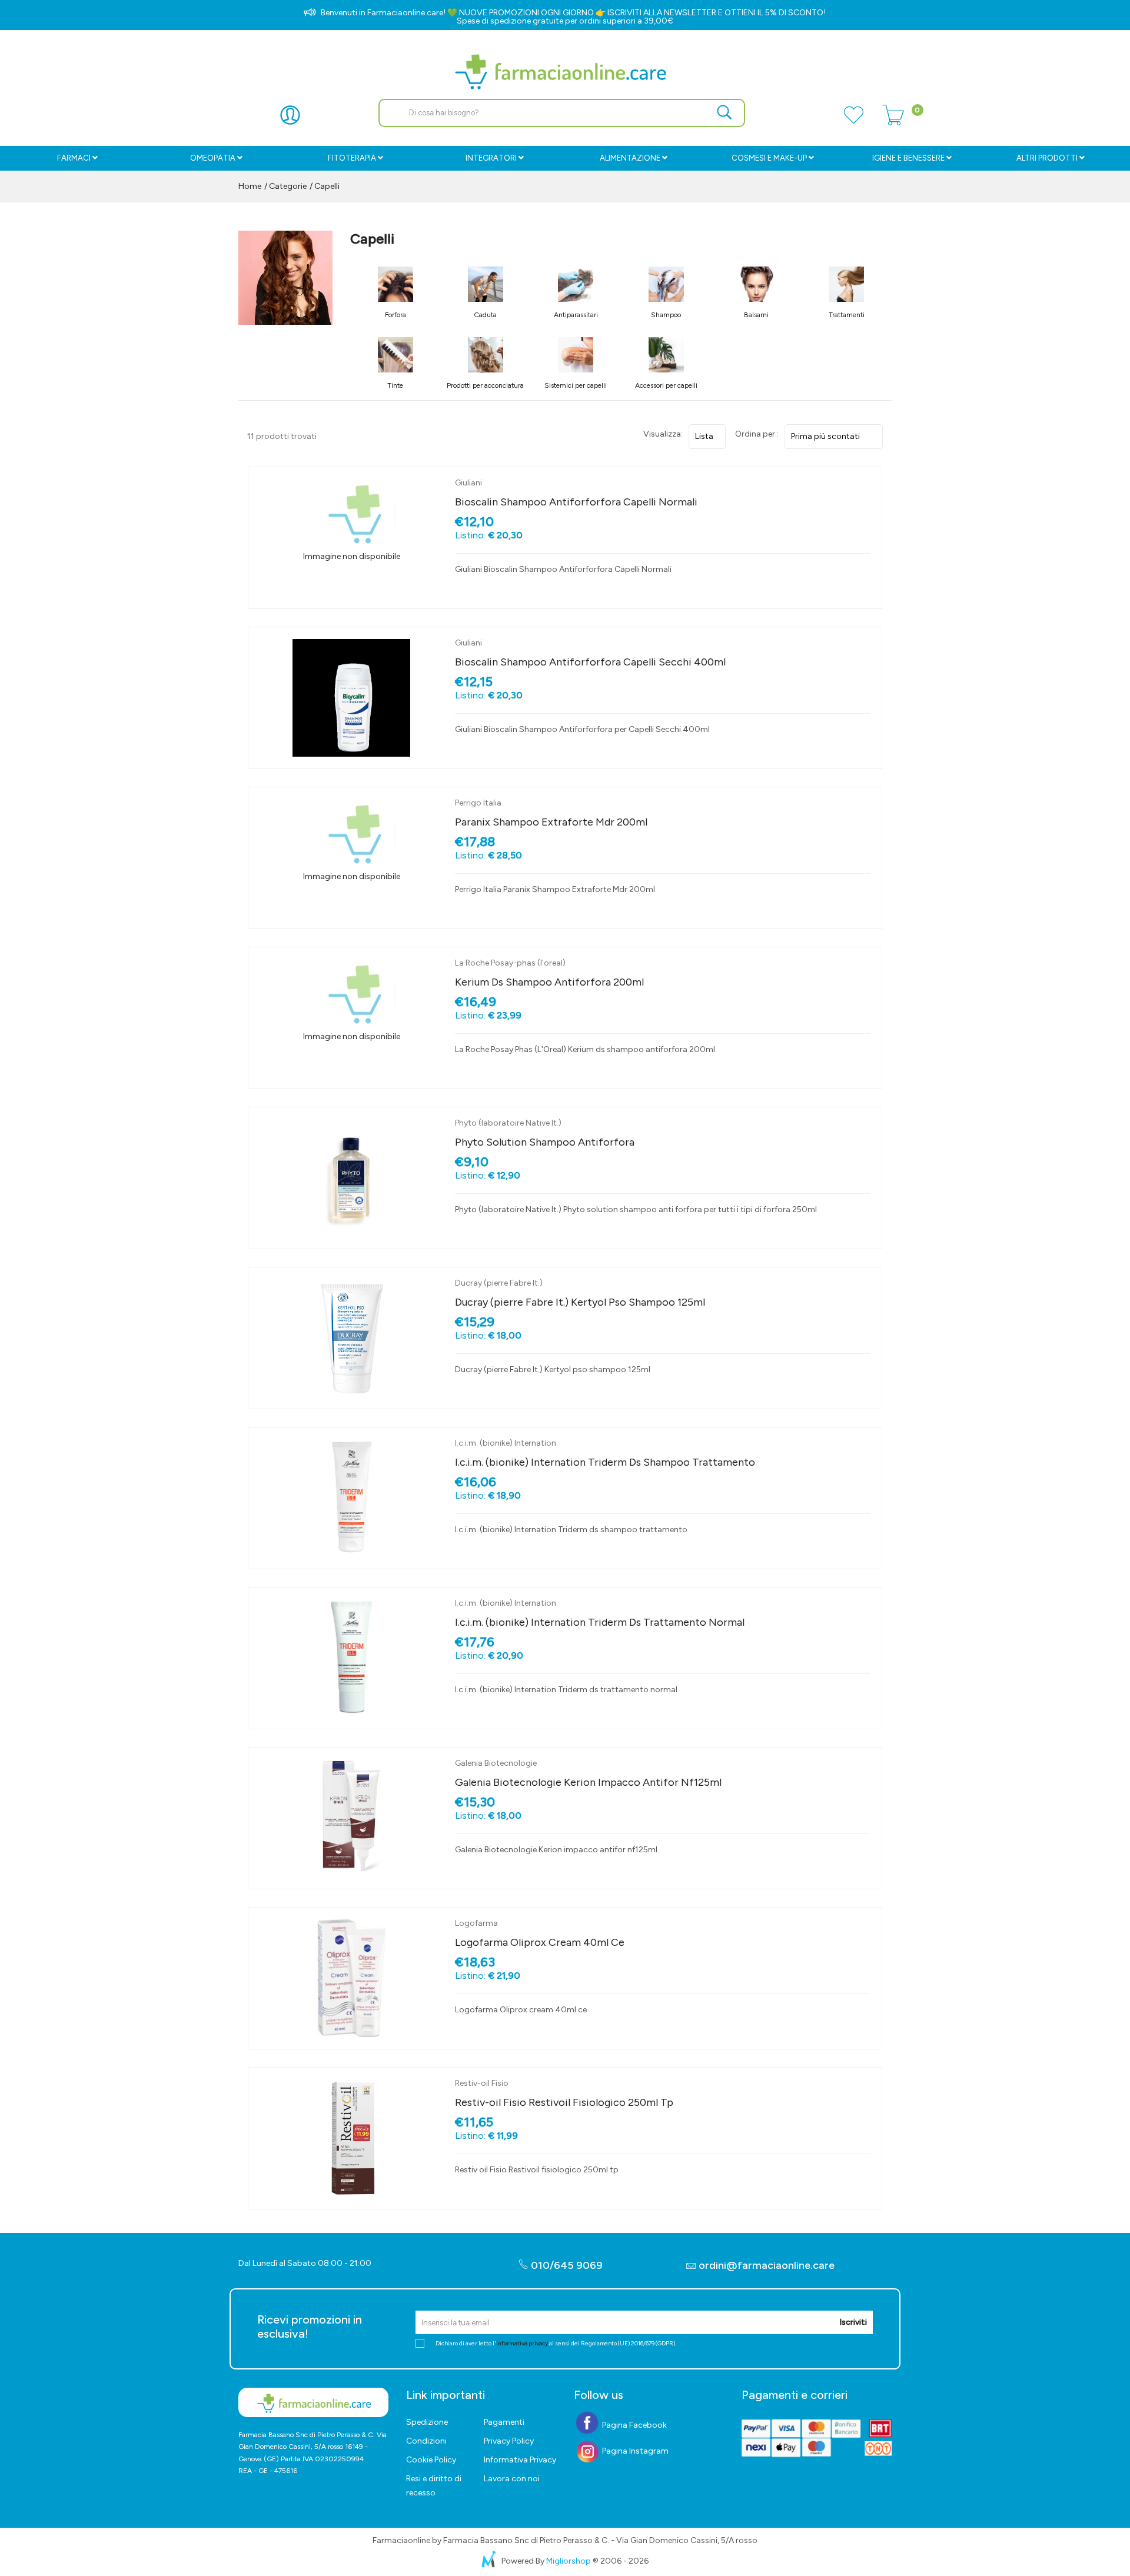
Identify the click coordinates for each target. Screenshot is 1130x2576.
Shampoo (666, 315)
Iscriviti (853, 2322)
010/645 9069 (566, 2265)
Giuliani (468, 483)
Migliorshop (569, 2561)
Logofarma (476, 1923)
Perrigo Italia (478, 803)
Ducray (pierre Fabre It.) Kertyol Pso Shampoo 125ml (580, 1302)
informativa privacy (522, 2343)
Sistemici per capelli (576, 385)
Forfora (395, 315)
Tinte (395, 385)
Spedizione (427, 2422)
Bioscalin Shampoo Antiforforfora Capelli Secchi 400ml (590, 662)
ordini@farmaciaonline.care (767, 2265)
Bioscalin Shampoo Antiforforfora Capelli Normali (576, 502)
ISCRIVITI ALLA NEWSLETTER (662, 13)
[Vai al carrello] (893, 122)
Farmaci (74, 158)
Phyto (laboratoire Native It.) (508, 1123)
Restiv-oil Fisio (482, 2083)
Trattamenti (847, 315)
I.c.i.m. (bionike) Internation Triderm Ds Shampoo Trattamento (605, 1462)
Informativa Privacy (520, 2460)
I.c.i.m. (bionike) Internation (506, 1443)
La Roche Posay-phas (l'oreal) (510, 963)
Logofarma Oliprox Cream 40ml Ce (540, 1942)
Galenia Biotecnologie (496, 1763)
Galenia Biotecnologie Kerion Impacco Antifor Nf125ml (588, 1782)
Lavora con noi (512, 2479)
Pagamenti (504, 2422)
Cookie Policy (431, 2460)
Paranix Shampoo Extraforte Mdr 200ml (551, 822)
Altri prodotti (1047, 158)
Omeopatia (213, 158)
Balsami (756, 315)
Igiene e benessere (908, 158)
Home (250, 186)
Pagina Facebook (634, 2425)
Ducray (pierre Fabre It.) (499, 1283)
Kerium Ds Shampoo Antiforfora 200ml (549, 982)
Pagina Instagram (634, 2451)
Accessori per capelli (666, 385)
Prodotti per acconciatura (485, 385)
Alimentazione (630, 158)
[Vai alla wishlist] (853, 122)
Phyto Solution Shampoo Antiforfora (545, 1142)
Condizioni (426, 2441)
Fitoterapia (352, 158)
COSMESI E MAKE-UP (769, 158)
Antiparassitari (576, 315)
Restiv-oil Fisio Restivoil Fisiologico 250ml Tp (564, 2102)
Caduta (485, 315)
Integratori (491, 158)
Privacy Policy (509, 2441)
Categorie (287, 186)
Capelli (327, 186)
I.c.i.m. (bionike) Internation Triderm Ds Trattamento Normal (600, 1622)
